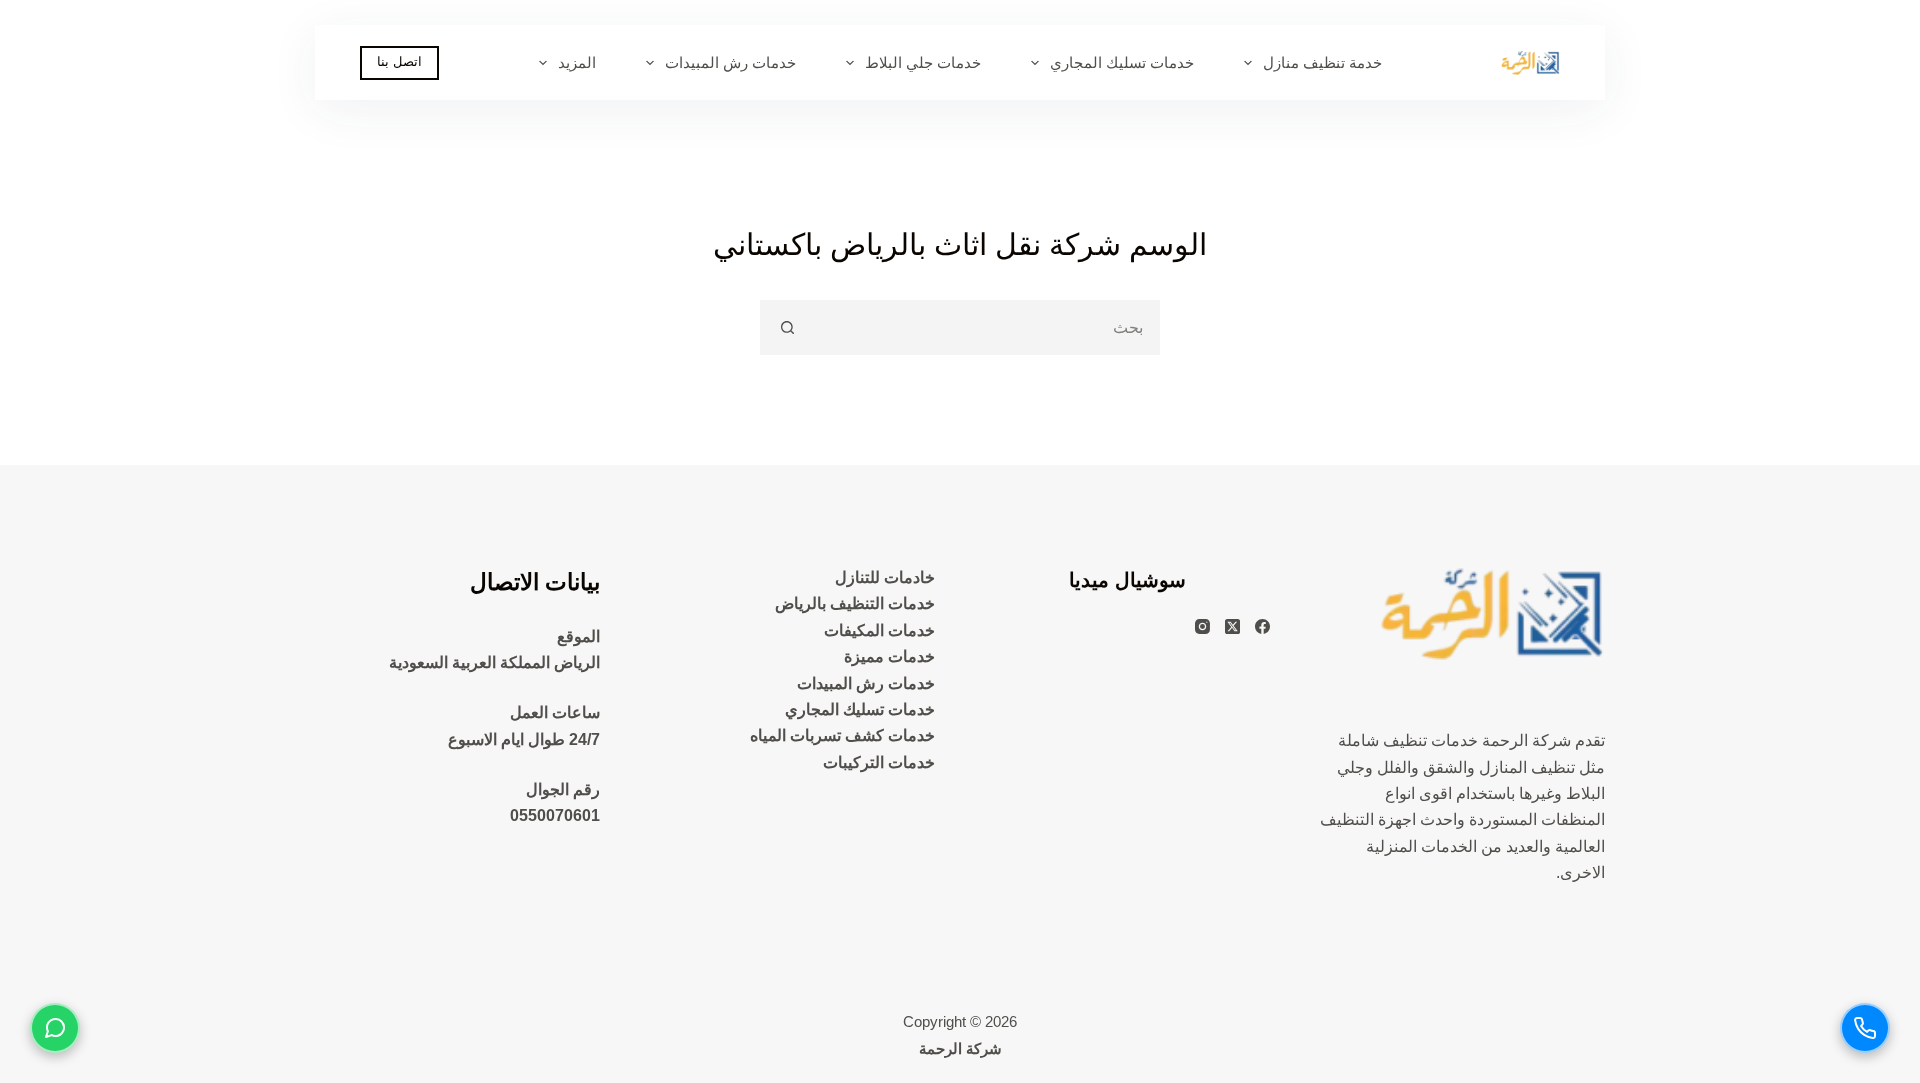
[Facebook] (1262, 626)
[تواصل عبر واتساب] (55, 1028)
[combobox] (985, 327)
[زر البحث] (787, 327)
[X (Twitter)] (1232, 626)
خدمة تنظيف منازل (1322, 62)
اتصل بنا (399, 61)
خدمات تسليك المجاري (1122, 62)
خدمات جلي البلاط (923, 62)
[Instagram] (1202, 626)
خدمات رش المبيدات (730, 62)
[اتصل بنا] (1865, 1028)
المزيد (577, 62)
